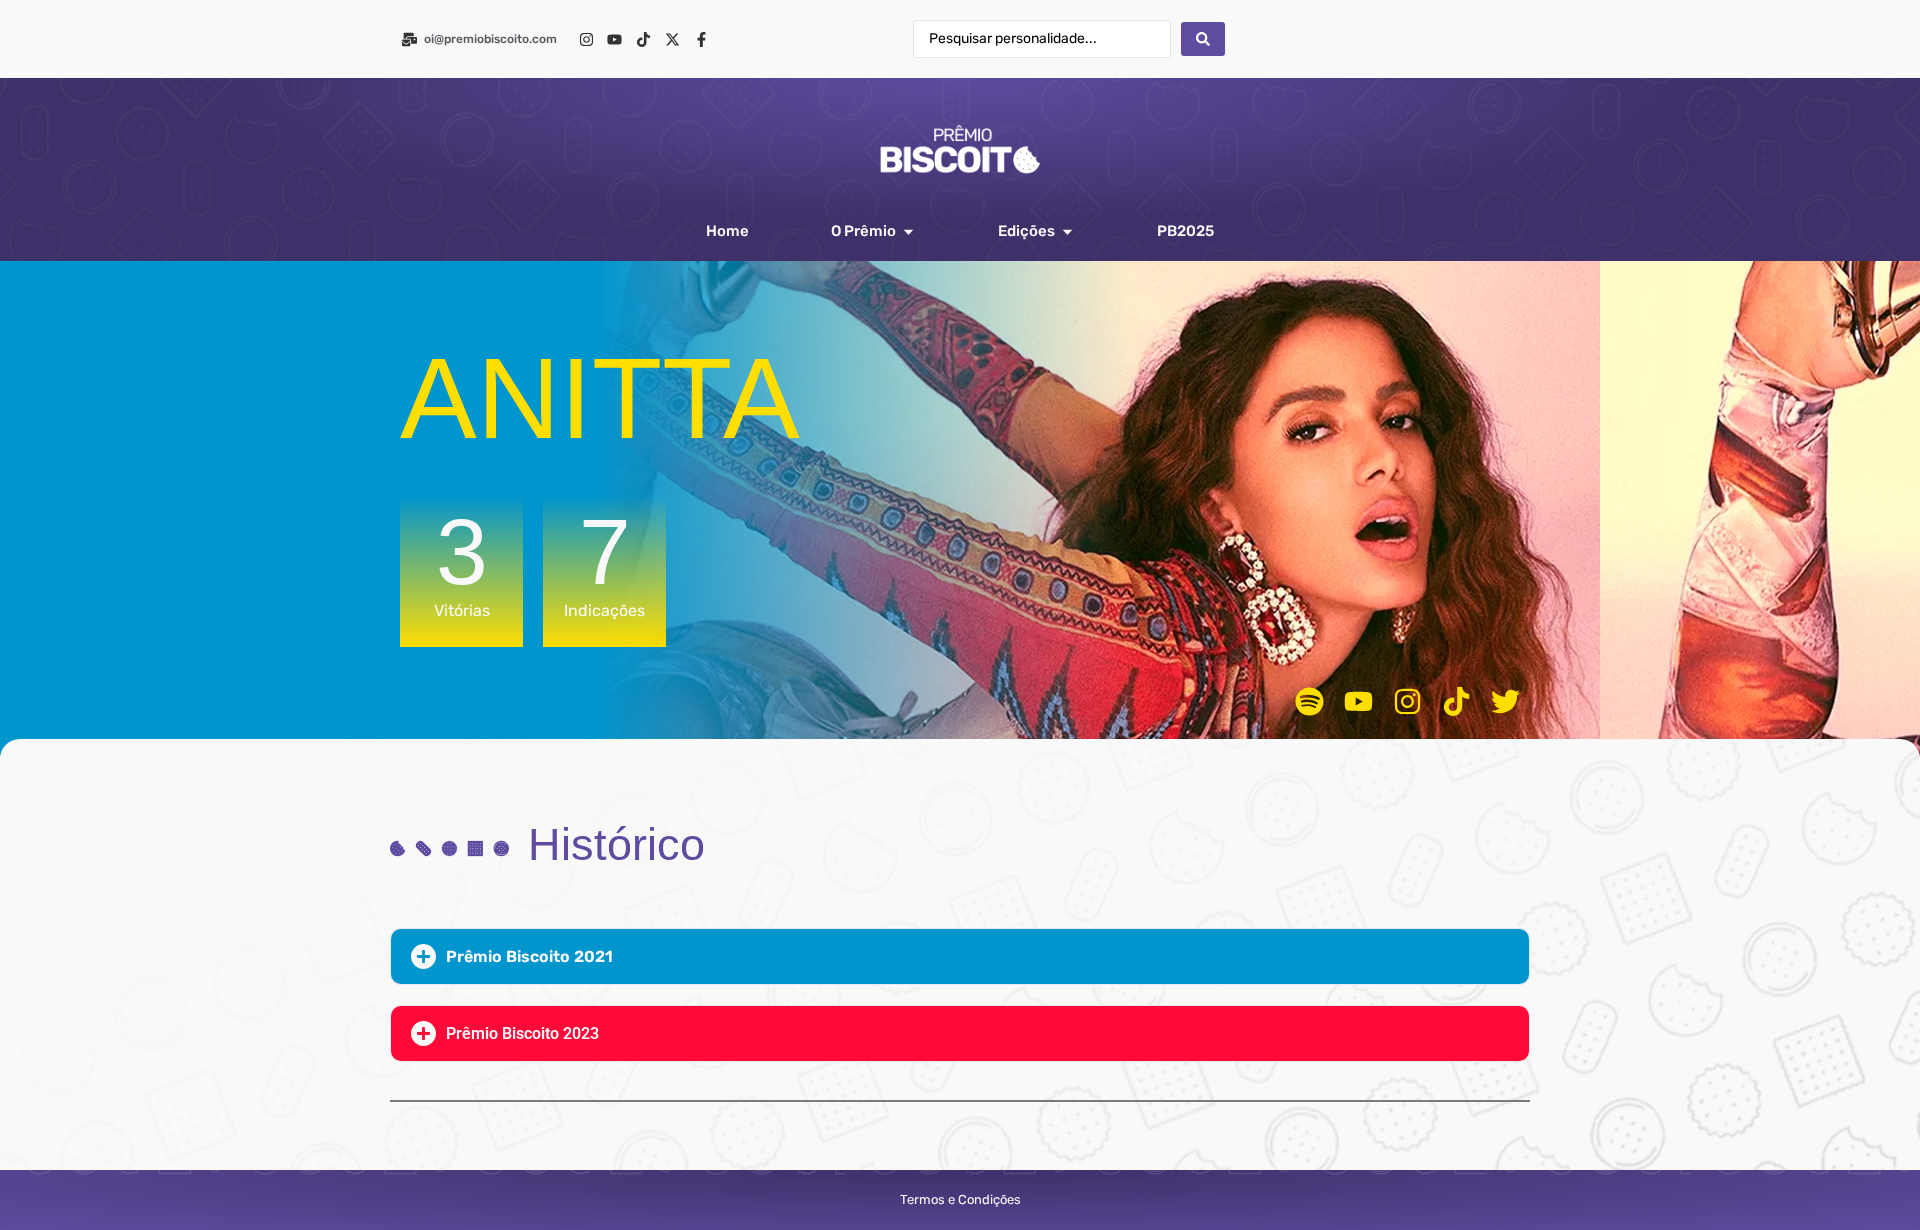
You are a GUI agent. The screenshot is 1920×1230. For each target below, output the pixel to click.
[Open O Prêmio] (908, 231)
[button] (960, 956)
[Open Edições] (1067, 231)
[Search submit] (1203, 39)
